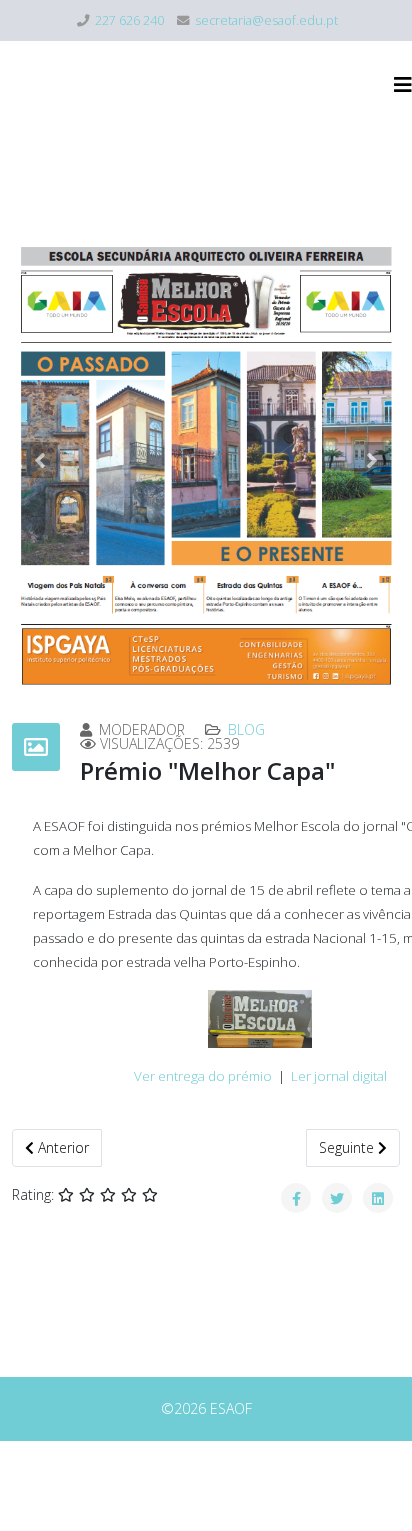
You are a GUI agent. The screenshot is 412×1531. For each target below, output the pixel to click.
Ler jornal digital (339, 1076)
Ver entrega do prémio (203, 1076)
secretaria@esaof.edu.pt (266, 20)
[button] (40, 460)
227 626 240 (129, 20)
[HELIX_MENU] (403, 84)
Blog (246, 729)
